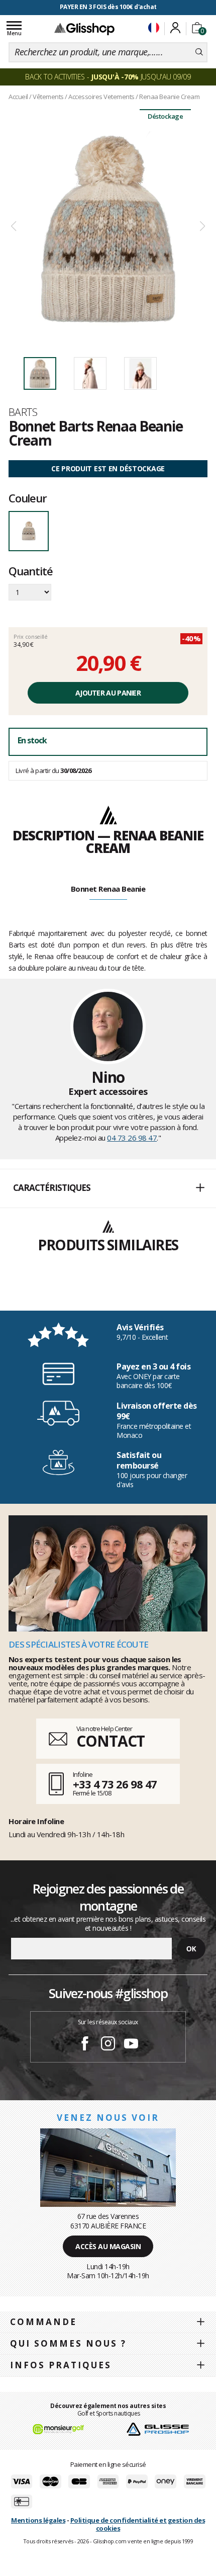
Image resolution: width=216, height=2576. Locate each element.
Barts (23, 412)
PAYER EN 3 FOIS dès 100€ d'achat (108, 7)
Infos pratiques (61, 2365)
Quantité (30, 572)
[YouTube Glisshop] (131, 2045)
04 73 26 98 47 (132, 1138)
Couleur (28, 498)
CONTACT (111, 1741)
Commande (43, 2322)
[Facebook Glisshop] (85, 2045)
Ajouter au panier (108, 693)
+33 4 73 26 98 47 (115, 1784)
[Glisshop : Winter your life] (84, 29)
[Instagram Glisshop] (108, 2045)
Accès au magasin (108, 2246)
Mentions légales (38, 2520)
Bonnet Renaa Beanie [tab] (108, 889)
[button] (108, 1188)
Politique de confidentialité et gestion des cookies (138, 2524)
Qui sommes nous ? (68, 2343)
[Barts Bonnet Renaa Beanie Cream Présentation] (108, 227)
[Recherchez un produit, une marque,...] (199, 52)
